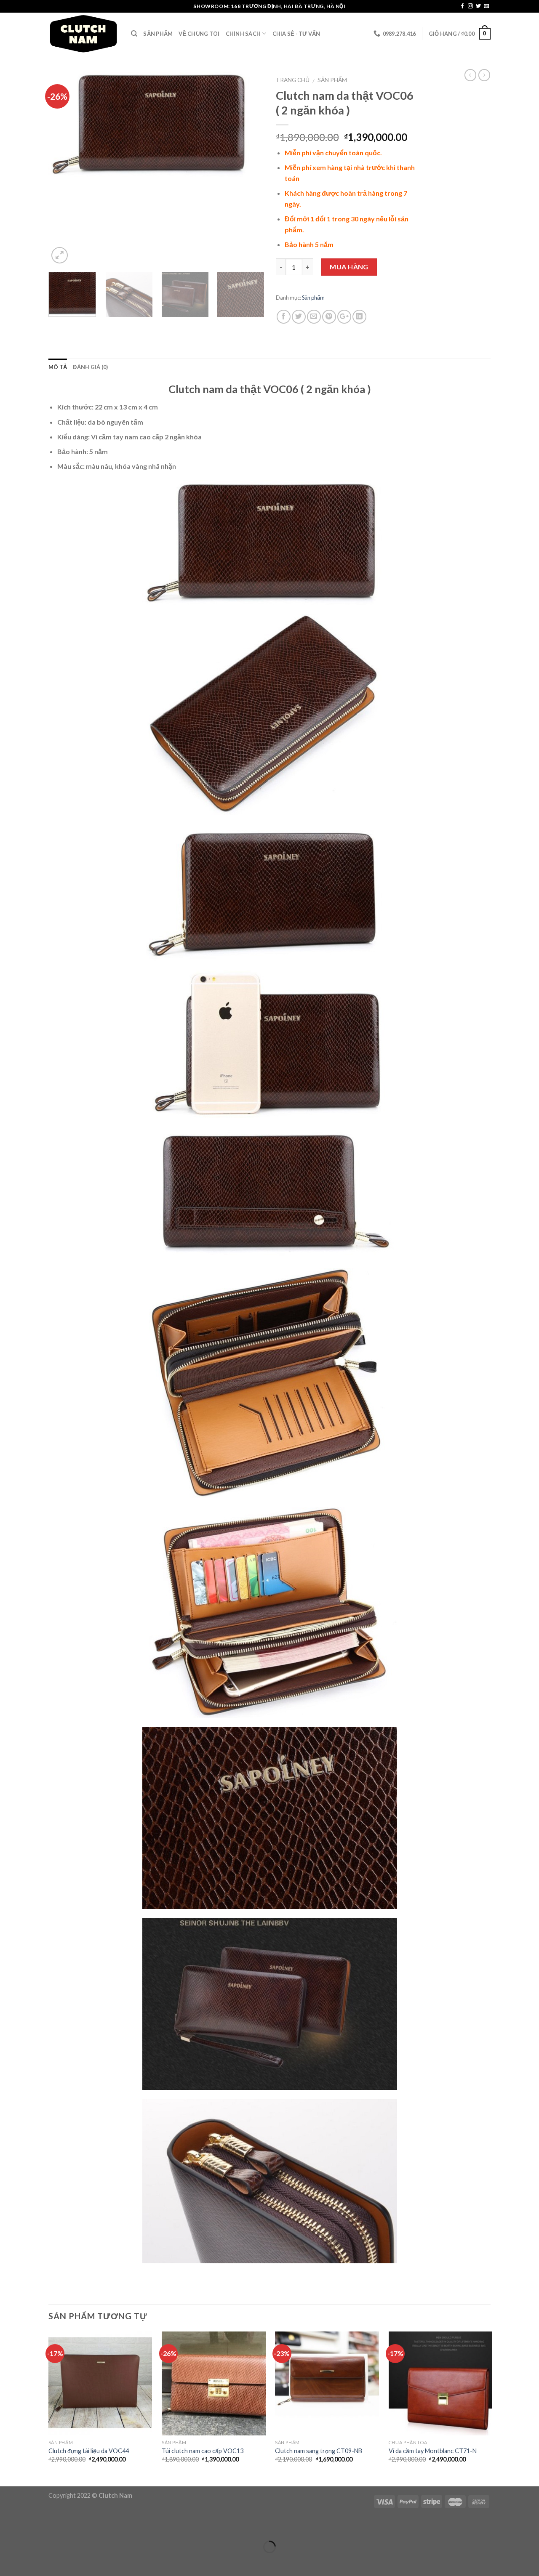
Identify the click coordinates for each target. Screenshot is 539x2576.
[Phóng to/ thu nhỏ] (33, 2526)
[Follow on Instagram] (470, 6)
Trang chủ (293, 80)
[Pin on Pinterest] (329, 317)
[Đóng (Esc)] (8, 2526)
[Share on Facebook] (284, 317)
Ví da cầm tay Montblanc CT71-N (433, 2451)
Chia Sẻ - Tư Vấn (296, 34)
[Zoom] (60, 255)
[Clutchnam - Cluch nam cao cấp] (83, 34)
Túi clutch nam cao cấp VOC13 (203, 2451)
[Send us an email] (486, 6)
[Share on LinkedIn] (359, 317)
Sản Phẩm (158, 34)
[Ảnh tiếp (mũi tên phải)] (33, 2561)
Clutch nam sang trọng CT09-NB (319, 2451)
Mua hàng (349, 267)
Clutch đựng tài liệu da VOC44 (89, 2451)
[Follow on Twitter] (478, 6)
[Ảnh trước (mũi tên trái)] (8, 2561)
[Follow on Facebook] (462, 6)
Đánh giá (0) (90, 367)
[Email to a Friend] (314, 317)
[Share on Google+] (344, 317)
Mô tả (58, 367)
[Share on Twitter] (299, 317)
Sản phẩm (332, 80)
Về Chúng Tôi (199, 34)
